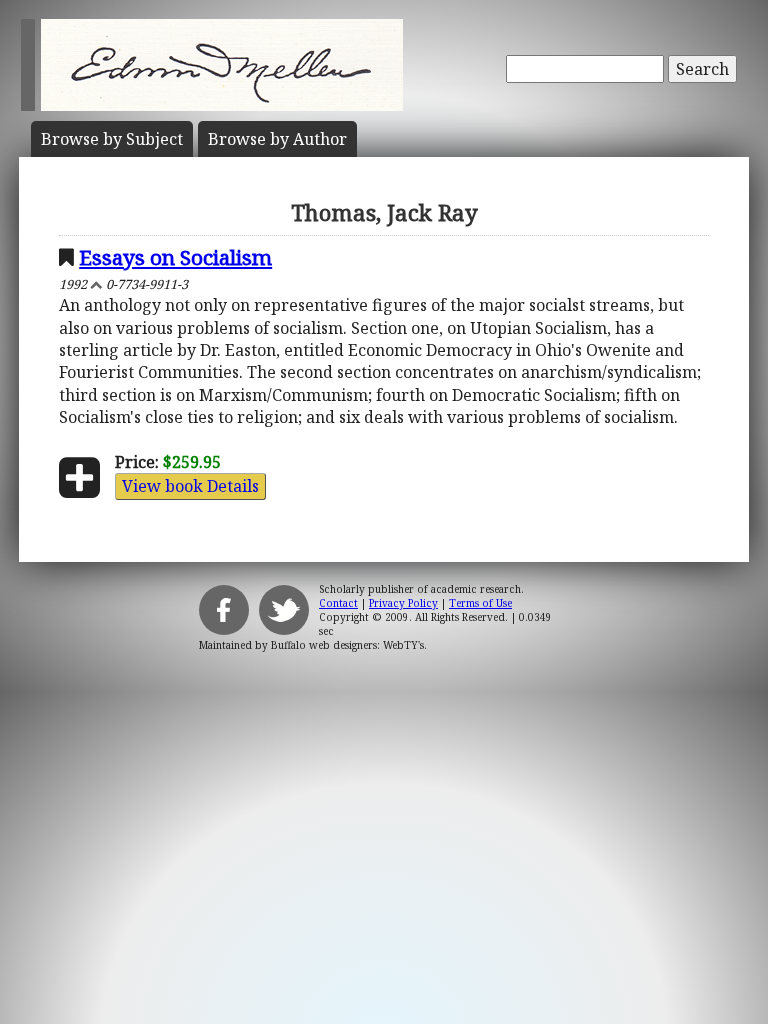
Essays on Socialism (175, 257)
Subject (112, 139)
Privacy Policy (403, 603)
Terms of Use (480, 603)
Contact (338, 603)
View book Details (190, 486)
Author (277, 139)
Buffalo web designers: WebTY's (347, 645)
